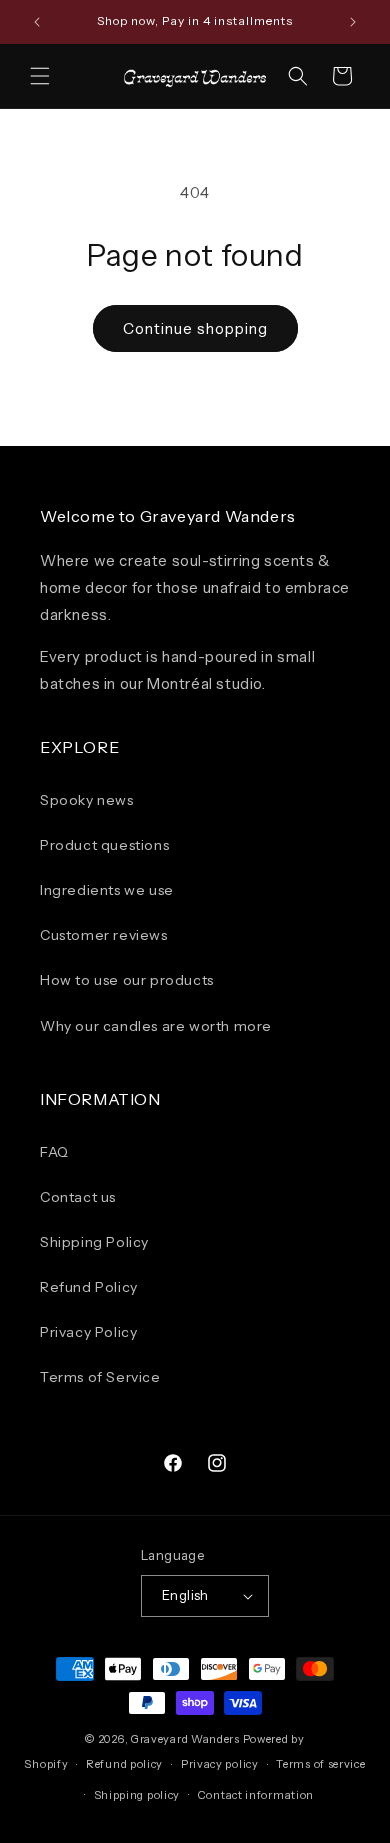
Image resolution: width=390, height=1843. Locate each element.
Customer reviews (104, 935)
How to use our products (127, 980)
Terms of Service (100, 1377)
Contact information (256, 1795)
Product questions (104, 845)
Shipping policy (137, 1795)
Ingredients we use (107, 890)
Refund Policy (89, 1287)
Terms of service (320, 1764)
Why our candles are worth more (156, 1026)
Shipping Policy (94, 1242)
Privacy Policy (88, 1332)
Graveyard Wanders (185, 1739)
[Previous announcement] (37, 22)
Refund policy (124, 1764)
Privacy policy (220, 1764)
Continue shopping (195, 328)
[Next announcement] (353, 22)
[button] (40, 76)
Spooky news (87, 800)
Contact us (78, 1197)
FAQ (54, 1152)
